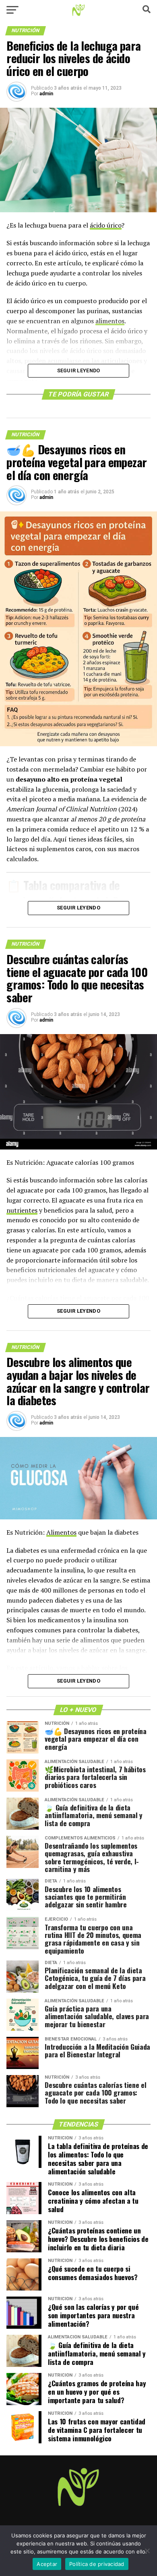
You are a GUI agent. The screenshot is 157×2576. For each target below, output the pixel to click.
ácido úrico (106, 225)
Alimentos (61, 1532)
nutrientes (22, 1210)
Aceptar (47, 2564)
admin (46, 94)
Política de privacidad (97, 2564)
